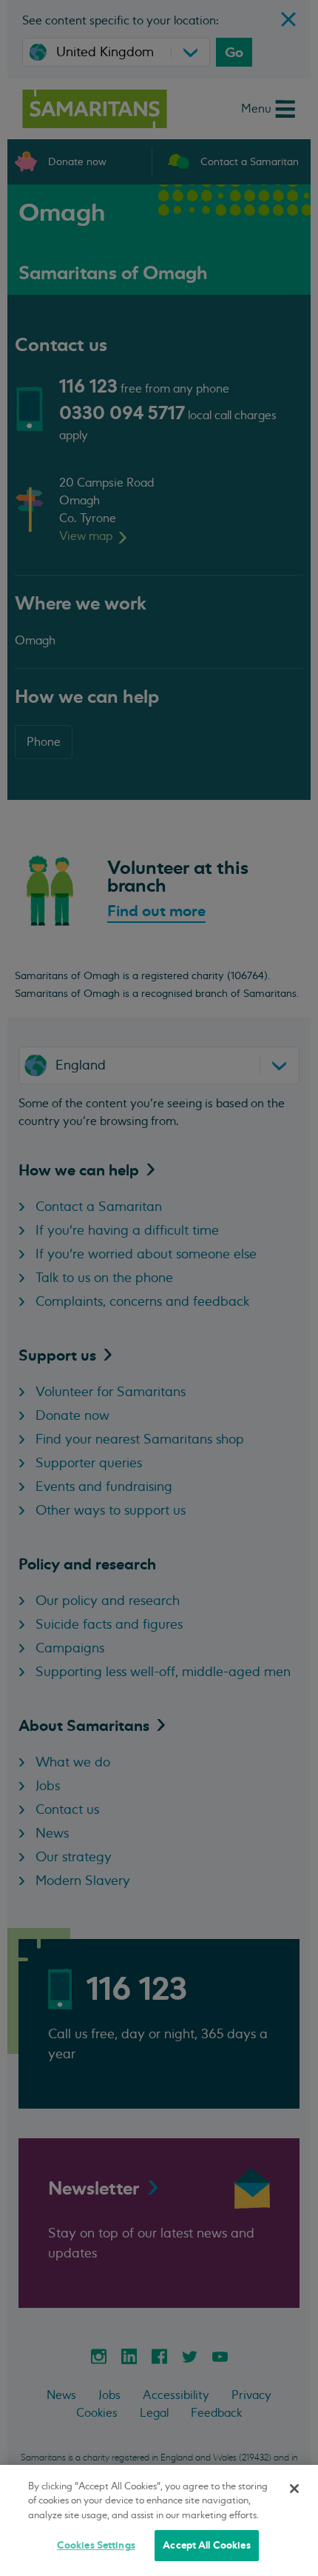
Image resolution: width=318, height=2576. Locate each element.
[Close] (294, 2489)
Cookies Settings (96, 2545)
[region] (159, 2520)
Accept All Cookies (206, 2545)
